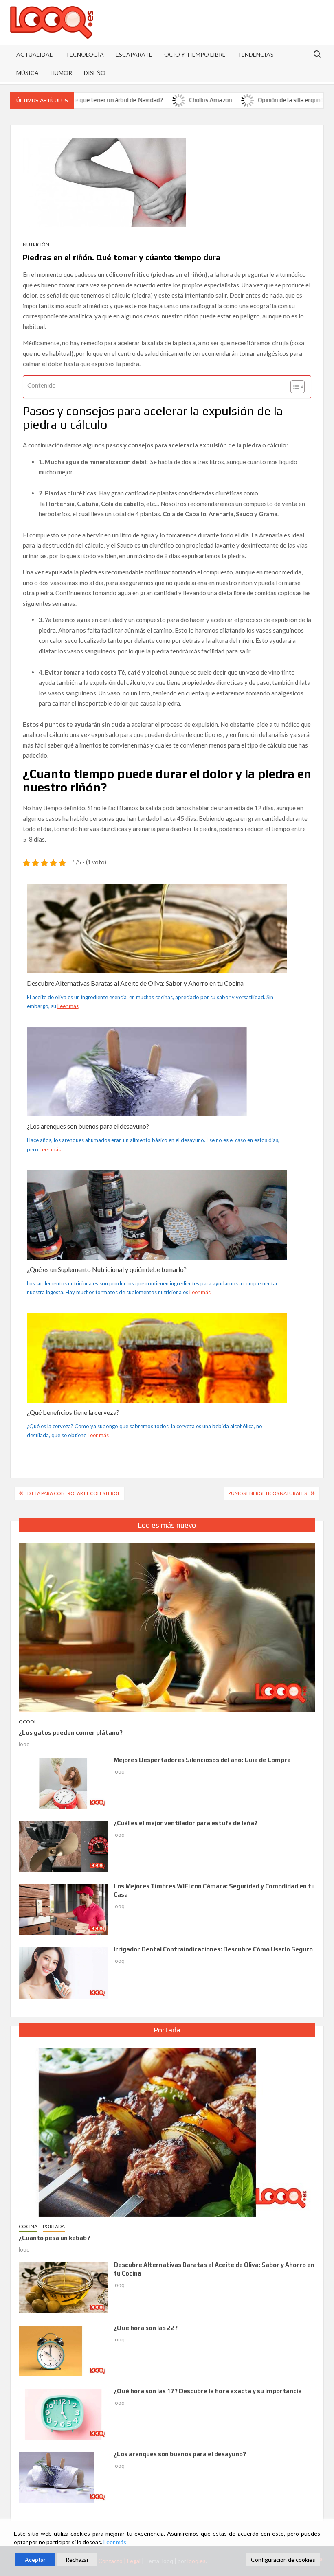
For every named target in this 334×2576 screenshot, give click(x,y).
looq (24, 1744)
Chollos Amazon (161, 100)
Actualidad (35, 54)
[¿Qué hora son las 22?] (63, 2350)
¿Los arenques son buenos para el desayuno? (88, 1126)
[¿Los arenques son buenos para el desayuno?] (157, 1100)
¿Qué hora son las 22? (146, 2328)
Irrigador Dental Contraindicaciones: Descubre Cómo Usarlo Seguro (213, 1949)
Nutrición (36, 244)
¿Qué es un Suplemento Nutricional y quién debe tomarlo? (107, 1269)
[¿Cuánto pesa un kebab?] (167, 2131)
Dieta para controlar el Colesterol (74, 1493)
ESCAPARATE (134, 54)
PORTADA (54, 2226)
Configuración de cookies (283, 2560)
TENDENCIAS (256, 54)
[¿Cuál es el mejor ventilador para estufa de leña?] (63, 1845)
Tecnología (85, 54)
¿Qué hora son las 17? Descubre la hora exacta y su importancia (208, 2391)
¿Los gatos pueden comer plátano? (71, 1733)
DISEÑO (95, 73)
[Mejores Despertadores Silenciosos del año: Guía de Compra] (63, 1782)
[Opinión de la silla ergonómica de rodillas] (199, 100)
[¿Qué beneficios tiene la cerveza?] (157, 1393)
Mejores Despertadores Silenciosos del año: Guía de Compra (202, 1760)
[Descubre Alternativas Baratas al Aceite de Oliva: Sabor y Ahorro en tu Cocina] (157, 957)
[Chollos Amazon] (130, 100)
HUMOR (61, 73)
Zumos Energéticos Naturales (267, 1493)
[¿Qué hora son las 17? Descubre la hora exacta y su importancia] (63, 2413)
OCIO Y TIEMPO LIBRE (195, 54)
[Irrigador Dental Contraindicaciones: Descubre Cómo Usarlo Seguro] (63, 1972)
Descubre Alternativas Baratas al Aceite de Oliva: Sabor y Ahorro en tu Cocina (135, 983)
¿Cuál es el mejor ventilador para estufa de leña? (186, 1823)
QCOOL (28, 1722)
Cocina (28, 2226)
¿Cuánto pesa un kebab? (54, 2238)
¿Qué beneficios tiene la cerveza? (73, 1412)
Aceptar (35, 2560)
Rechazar (77, 2560)
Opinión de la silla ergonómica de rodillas (262, 100)
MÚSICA (27, 73)
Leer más (68, 1006)
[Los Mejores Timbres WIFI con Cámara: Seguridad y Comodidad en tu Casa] (63, 1908)
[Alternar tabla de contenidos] (293, 387)
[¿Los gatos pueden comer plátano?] (167, 1627)
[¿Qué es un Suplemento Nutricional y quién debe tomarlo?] (157, 1242)
